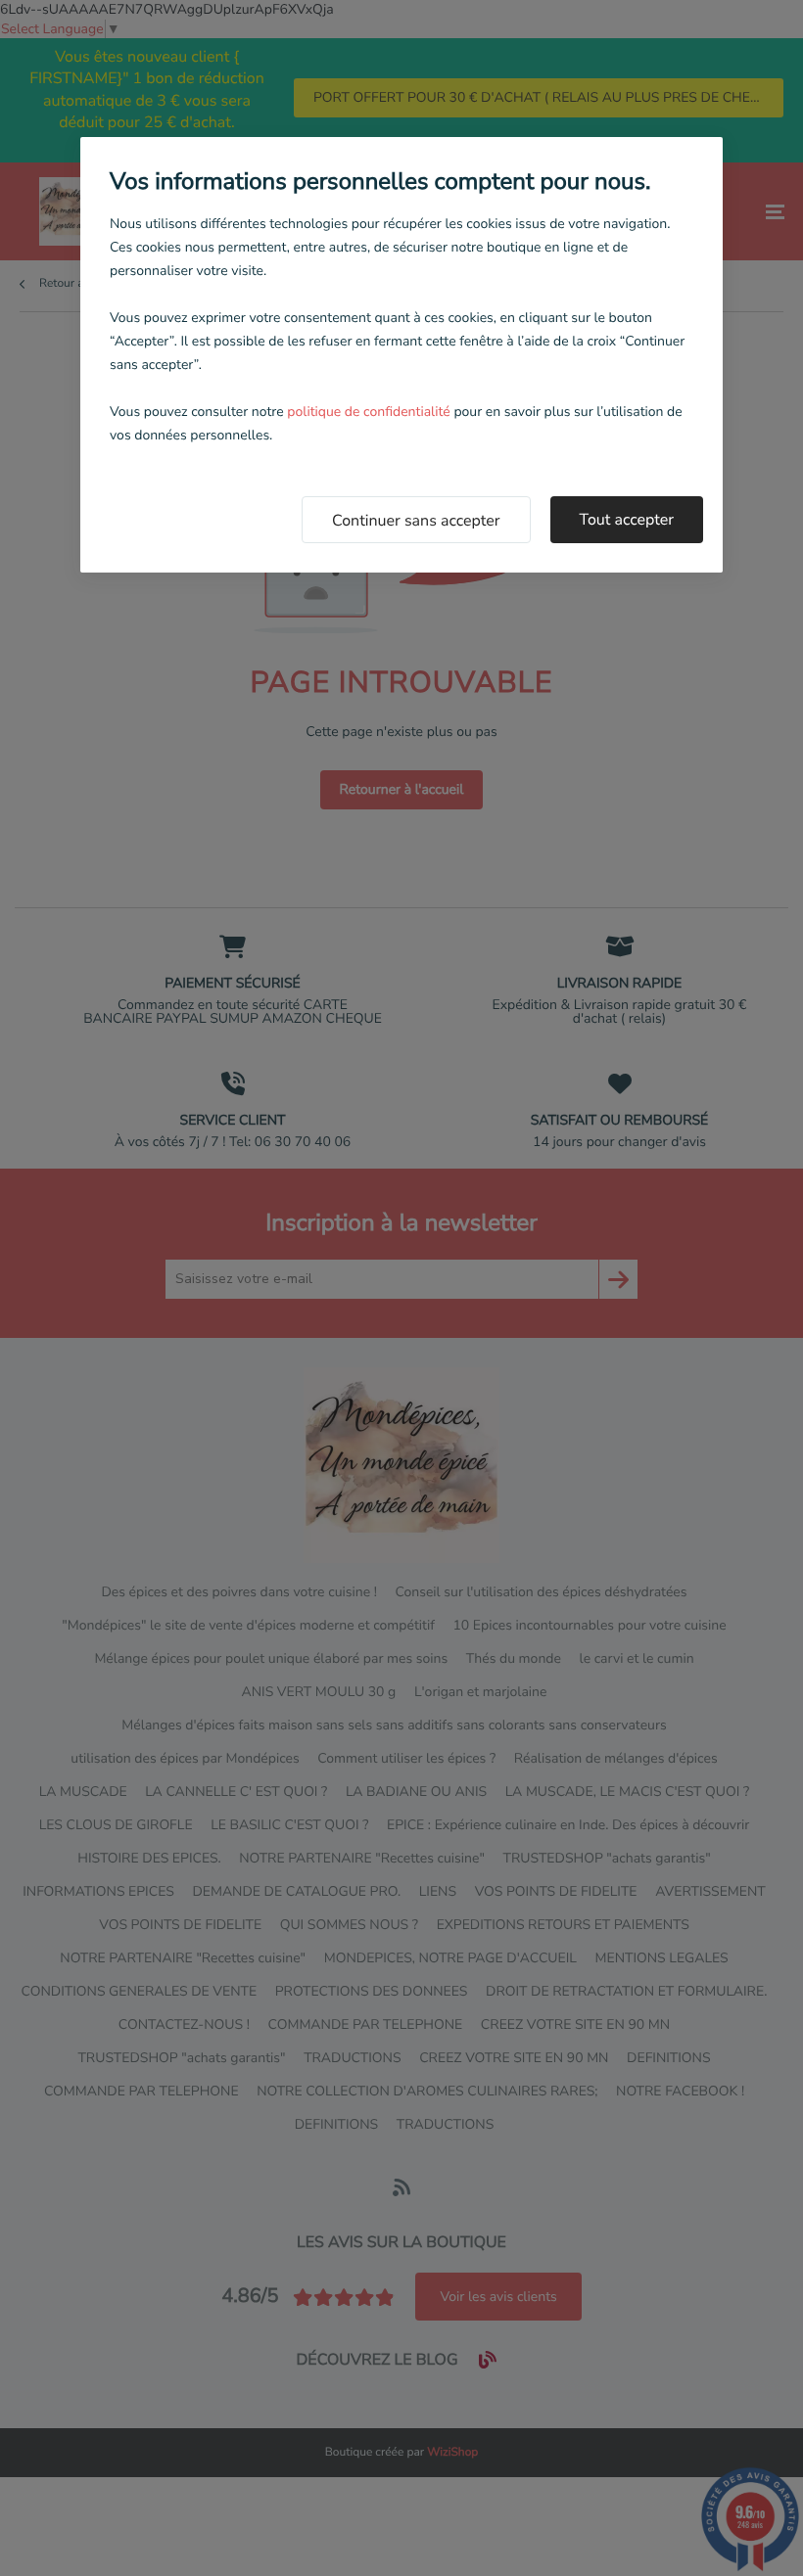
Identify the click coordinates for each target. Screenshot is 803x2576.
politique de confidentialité (368, 412)
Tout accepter (627, 520)
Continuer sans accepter (416, 521)
